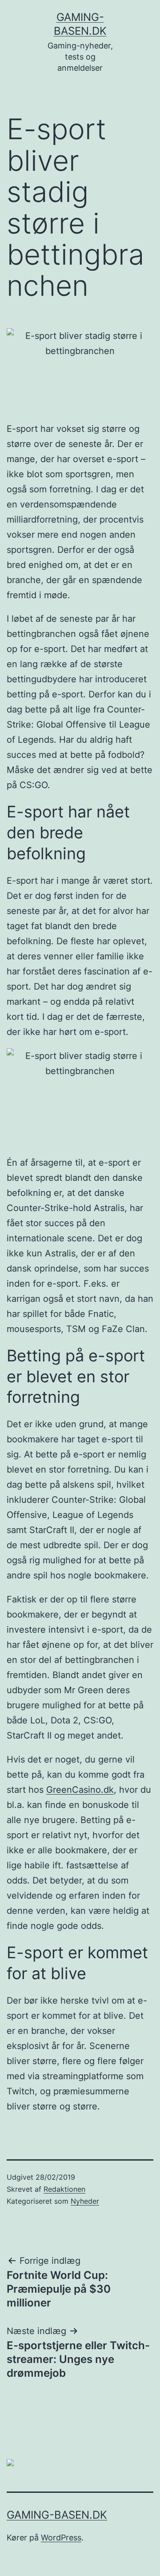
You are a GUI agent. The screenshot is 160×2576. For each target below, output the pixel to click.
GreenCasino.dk (80, 1790)
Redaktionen (64, 2189)
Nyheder (85, 2201)
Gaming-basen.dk (57, 2515)
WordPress (61, 2538)
